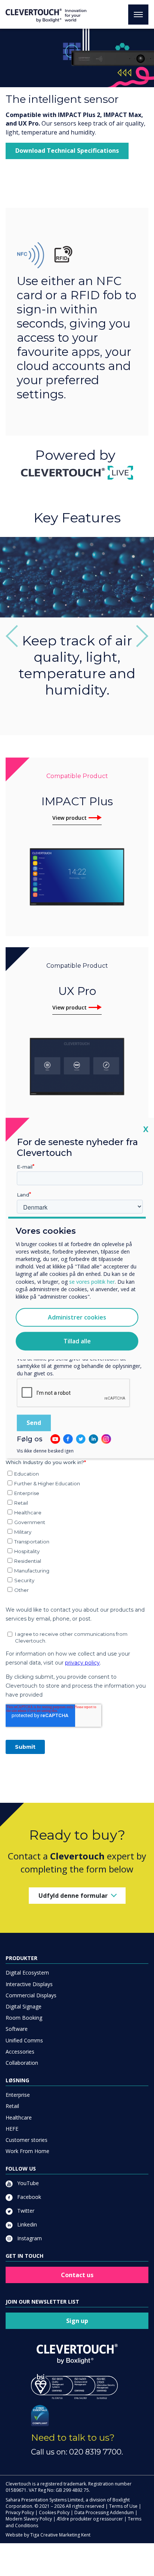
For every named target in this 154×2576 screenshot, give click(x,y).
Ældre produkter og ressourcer (90, 2519)
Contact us (77, 2275)
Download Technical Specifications (67, 151)
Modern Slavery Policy (29, 2519)
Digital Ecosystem (27, 1973)
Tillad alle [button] (77, 1341)
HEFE (12, 2129)
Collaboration (22, 2063)
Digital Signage (24, 2006)
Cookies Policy (54, 2512)
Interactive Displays (29, 1984)
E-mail (25, 1166)
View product (70, 818)
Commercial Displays (31, 1995)
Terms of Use (123, 2506)
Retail (12, 2106)
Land (23, 1195)
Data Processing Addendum (104, 2512)
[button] (17, 636)
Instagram (29, 2238)
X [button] (146, 1129)
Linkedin (26, 2224)
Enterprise (18, 2095)
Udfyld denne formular (73, 1896)
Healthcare (19, 2117)
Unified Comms (24, 2040)
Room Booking (24, 2018)
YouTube (27, 2183)
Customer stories (27, 2140)
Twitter (25, 2211)
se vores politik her (92, 1282)
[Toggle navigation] (138, 15)
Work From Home (27, 2151)
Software (17, 2029)
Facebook (28, 2197)
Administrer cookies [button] (77, 1317)
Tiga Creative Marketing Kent (60, 2535)
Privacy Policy (20, 2512)
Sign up (77, 2321)
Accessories (20, 2052)
